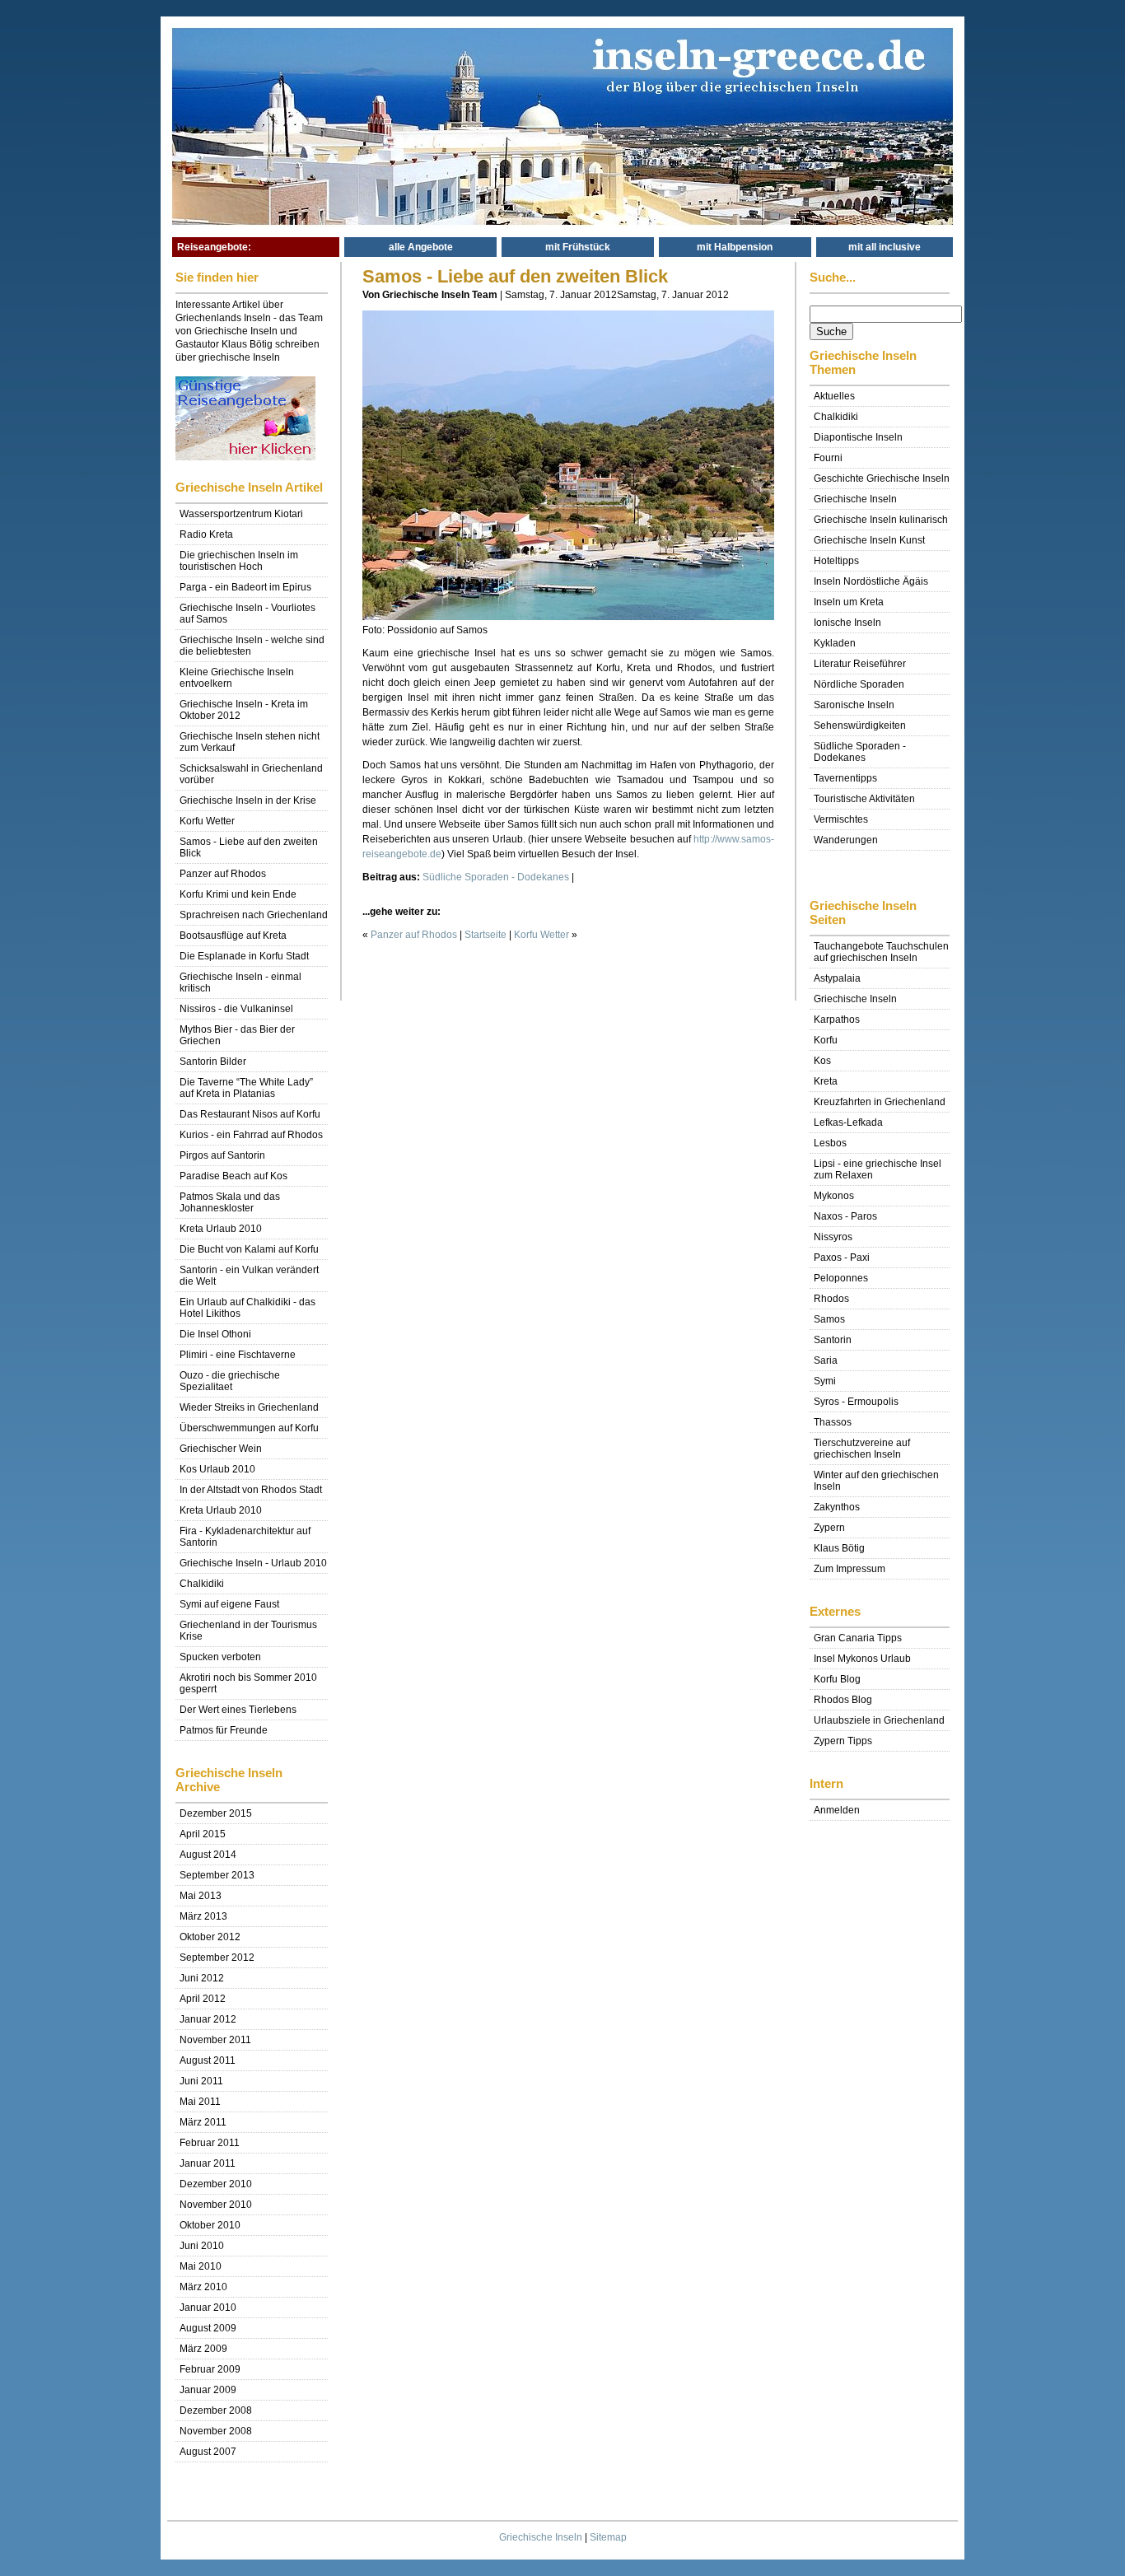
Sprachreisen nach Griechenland (254, 915)
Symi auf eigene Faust (229, 1604)
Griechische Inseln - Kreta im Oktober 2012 (244, 710)
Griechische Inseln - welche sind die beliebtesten (252, 646)
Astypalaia (837, 978)
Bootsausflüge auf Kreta (233, 936)
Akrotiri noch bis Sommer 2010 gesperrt (248, 1683)
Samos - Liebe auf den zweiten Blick (249, 847)
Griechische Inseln (541, 2537)
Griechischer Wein (221, 1449)
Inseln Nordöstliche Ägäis (871, 581)
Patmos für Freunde (224, 1730)
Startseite (485, 935)
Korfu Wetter (207, 821)
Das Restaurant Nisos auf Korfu (250, 1114)
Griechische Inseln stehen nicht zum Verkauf (250, 742)
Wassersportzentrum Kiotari (241, 514)
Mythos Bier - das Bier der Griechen (237, 1035)
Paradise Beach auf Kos (233, 1176)
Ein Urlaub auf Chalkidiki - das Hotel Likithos (247, 1308)
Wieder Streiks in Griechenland (249, 1407)
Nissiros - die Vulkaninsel (236, 1009)
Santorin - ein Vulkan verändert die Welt (249, 1276)
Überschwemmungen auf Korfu (249, 1428)
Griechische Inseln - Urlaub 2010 (253, 1563)
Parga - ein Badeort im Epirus (245, 587)
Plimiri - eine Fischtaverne (238, 1355)
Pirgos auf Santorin (222, 1155)
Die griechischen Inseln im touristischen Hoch (239, 561)
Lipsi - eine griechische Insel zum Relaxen (878, 1169)
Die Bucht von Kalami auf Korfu (249, 1249)
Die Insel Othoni (215, 1334)
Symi (825, 1381)
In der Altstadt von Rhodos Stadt (251, 1490)
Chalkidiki (202, 1584)
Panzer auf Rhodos (223, 874)
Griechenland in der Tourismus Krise (248, 1631)
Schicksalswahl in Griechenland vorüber (251, 774)
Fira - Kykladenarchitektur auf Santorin (245, 1537)
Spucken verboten (220, 1657)
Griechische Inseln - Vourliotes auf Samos (247, 614)
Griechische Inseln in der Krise (248, 800)
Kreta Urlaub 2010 (221, 1229)
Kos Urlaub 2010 (217, 1469)
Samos (829, 1319)
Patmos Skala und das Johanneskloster (230, 1202)
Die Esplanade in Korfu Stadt (244, 956)
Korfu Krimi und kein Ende (238, 894)
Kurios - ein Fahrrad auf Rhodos (251, 1135)
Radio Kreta (206, 534)
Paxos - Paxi (842, 1258)
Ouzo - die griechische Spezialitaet (230, 1381)
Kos (822, 1061)
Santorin (833, 1340)
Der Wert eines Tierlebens (238, 1710)
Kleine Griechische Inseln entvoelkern (237, 678)
